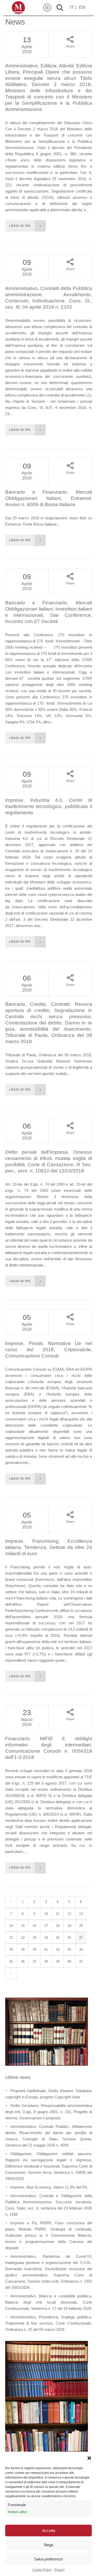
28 (11, 1949)
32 (58, 1949)
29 (23, 1949)
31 (46, 1949)
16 (34, 1926)
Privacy (59, 2570)
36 (23, 1961)
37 (34, 1961)
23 (34, 1938)
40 (69, 1961)
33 (69, 1949)
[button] (89, 2458)
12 (69, 1914)
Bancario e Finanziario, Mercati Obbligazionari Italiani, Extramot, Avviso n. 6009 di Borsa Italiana (49, 498)
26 (69, 1938)
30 (34, 1949)
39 (58, 1961)
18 (58, 1926)
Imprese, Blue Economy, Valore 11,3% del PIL (49, 2187)
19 (69, 1926)
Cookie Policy (42, 2570)
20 (81, 1926)
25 (58, 1938)
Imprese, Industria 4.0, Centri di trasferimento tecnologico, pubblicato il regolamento (49, 806)
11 (58, 1914)
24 (46, 1938)
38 (46, 1961)
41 (81, 1961)
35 (11, 1961)
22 (23, 1938)
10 (46, 1914)
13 (81, 1914)
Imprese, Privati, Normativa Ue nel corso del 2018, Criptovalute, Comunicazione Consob (49, 1350)
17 (46, 1926)
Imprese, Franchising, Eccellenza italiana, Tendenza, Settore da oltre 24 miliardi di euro (49, 1547)
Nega (48, 2545)
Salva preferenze (48, 2559)
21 (11, 1938)
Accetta (49, 2531)
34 (81, 1949)
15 (23, 1926)
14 (11, 1926)
